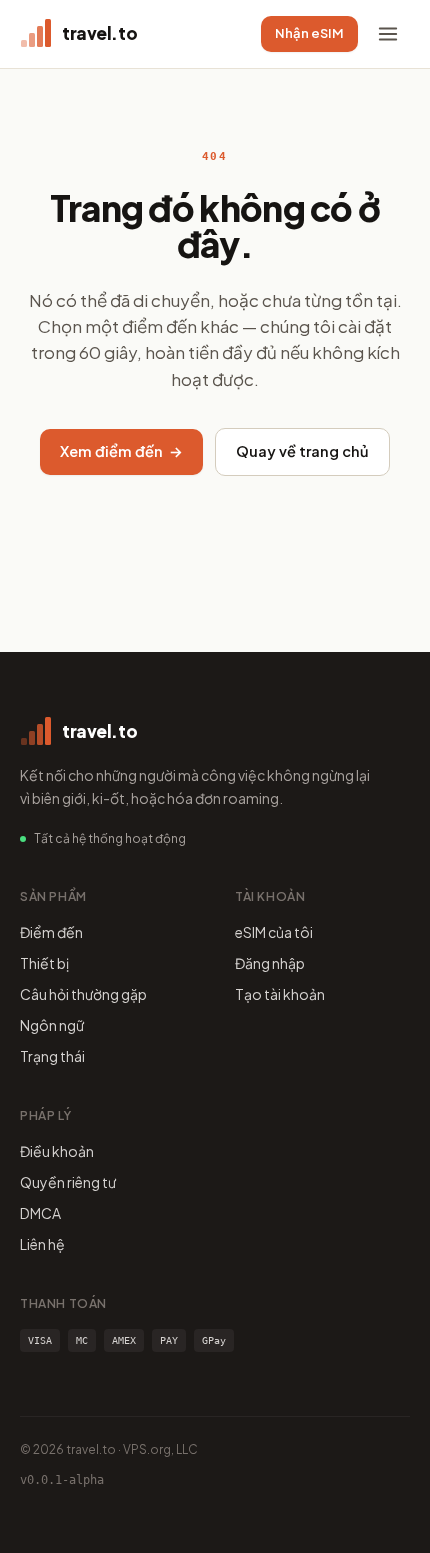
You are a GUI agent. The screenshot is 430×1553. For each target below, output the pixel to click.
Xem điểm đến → (121, 451)
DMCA (40, 1213)
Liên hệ (42, 1244)
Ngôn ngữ (52, 1025)
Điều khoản (57, 1151)
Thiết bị (44, 963)
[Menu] (388, 34)
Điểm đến (51, 932)
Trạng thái (52, 1056)
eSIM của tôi (274, 932)
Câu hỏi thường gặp (83, 994)
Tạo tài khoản (280, 994)
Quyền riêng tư (68, 1182)
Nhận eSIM (309, 33)
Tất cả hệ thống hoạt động (110, 838)
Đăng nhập (270, 963)
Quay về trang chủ (302, 451)
